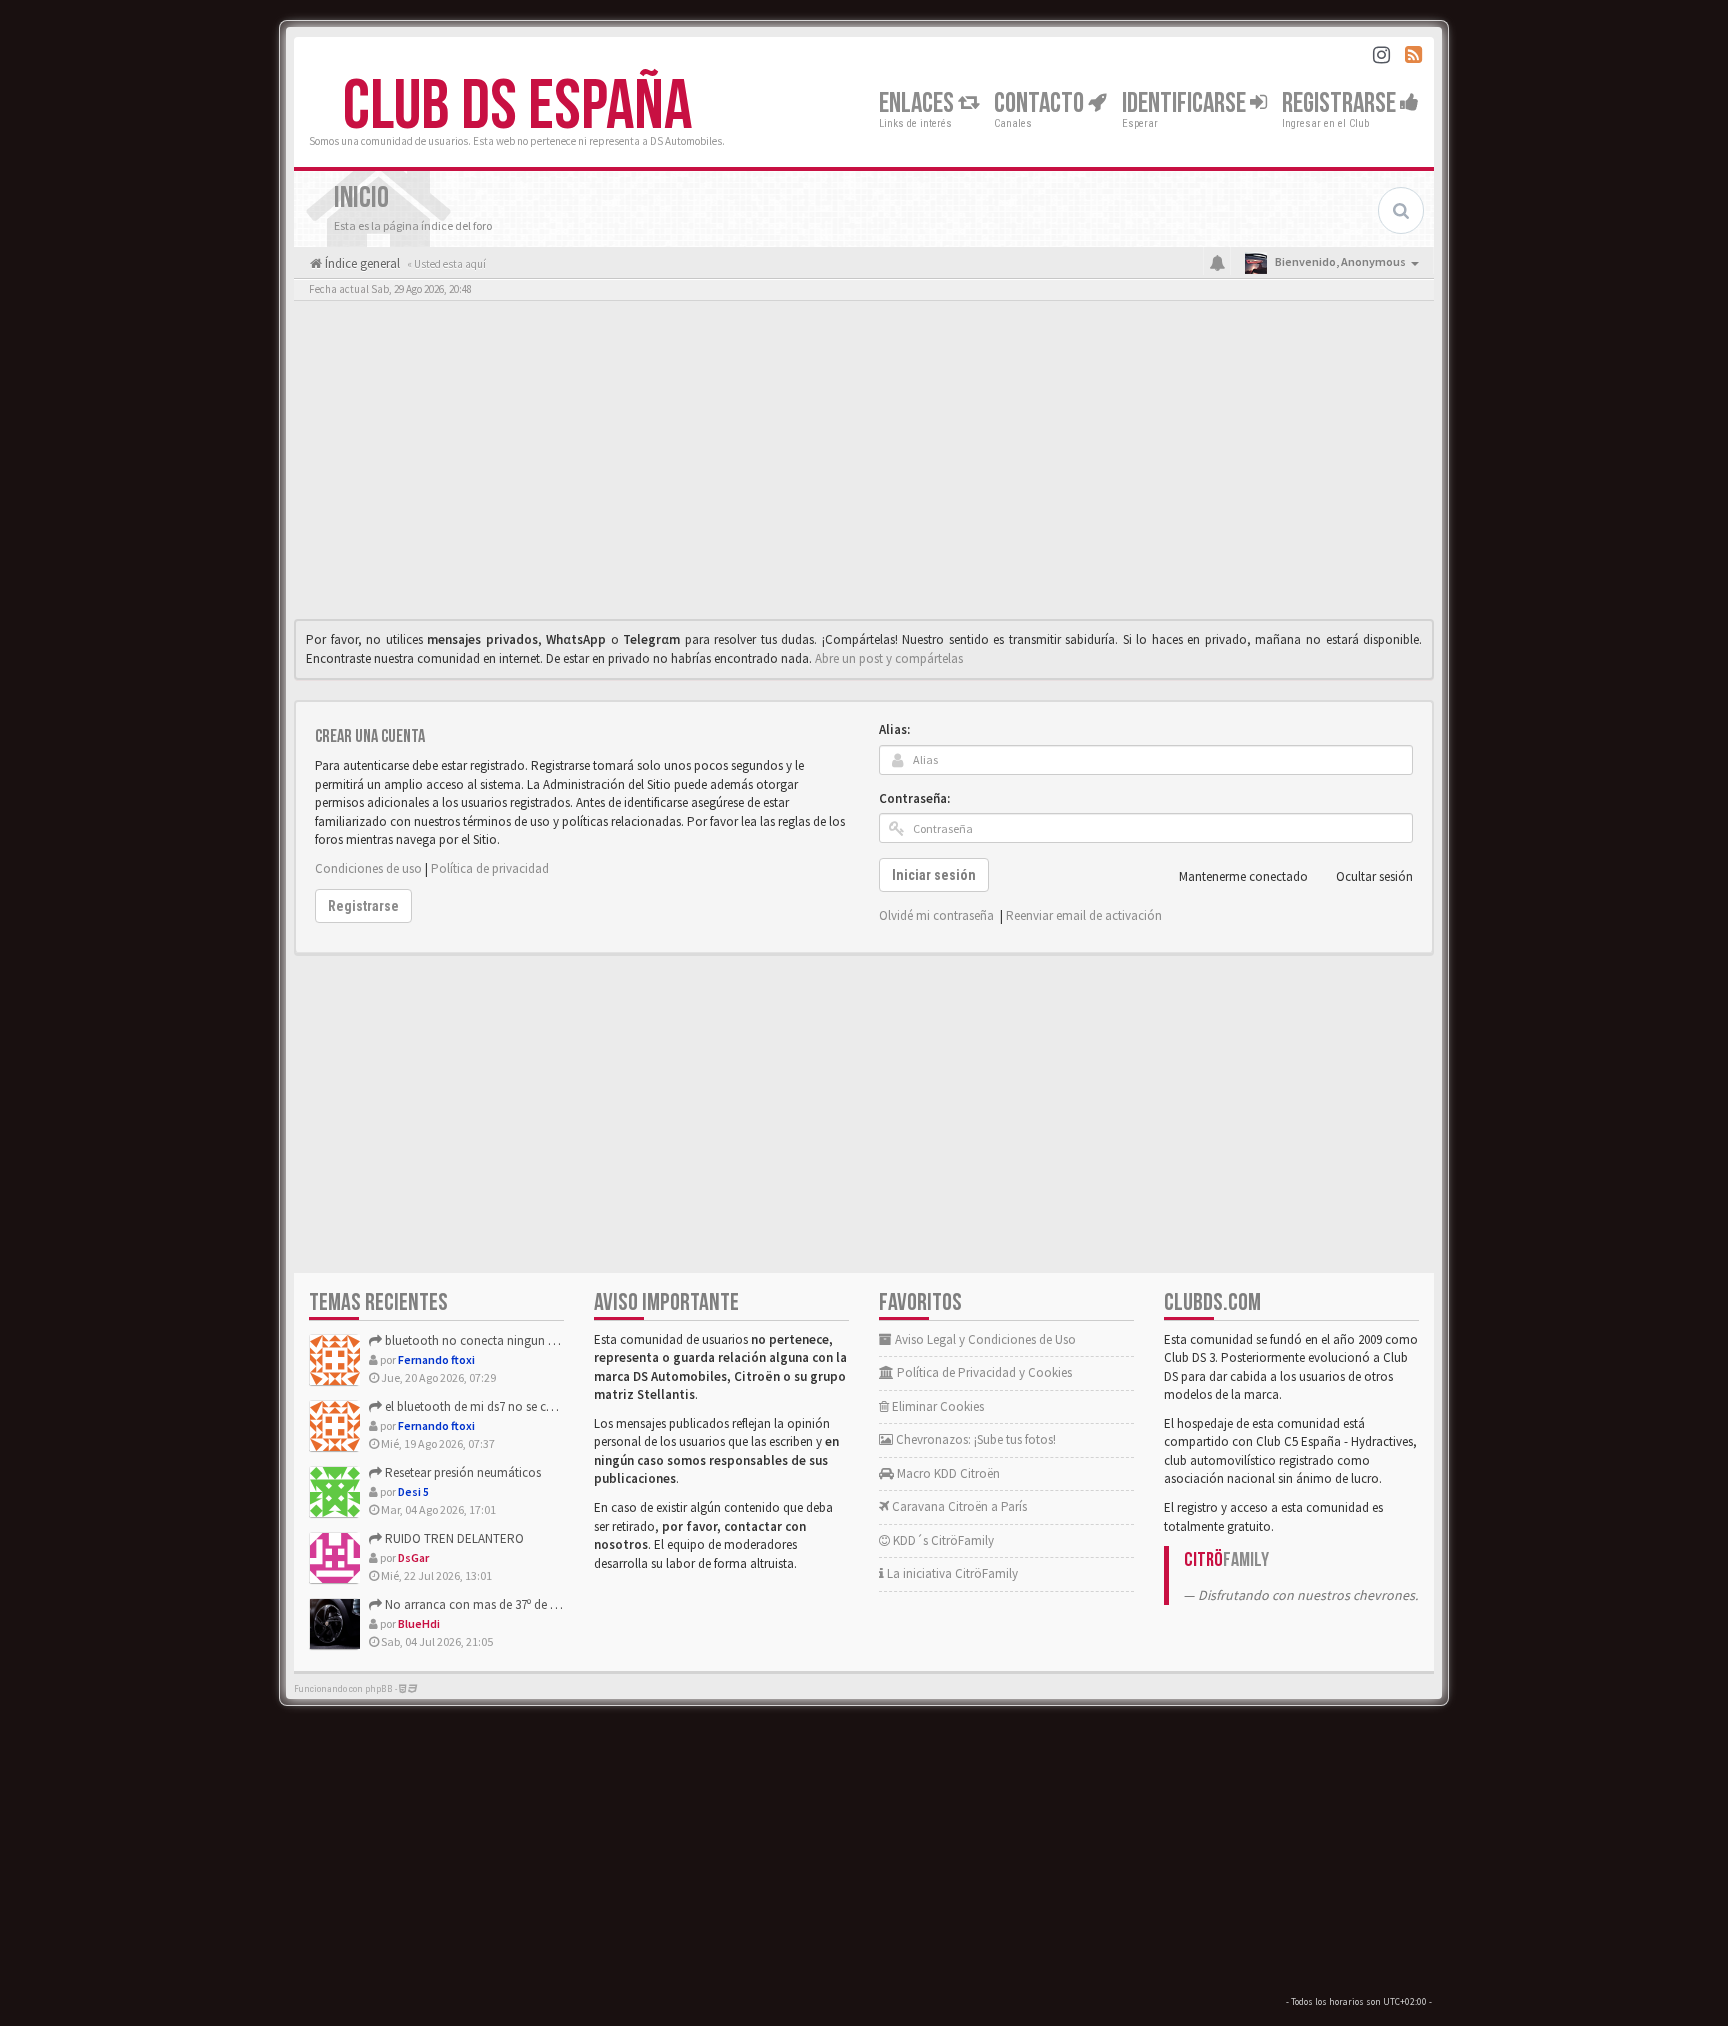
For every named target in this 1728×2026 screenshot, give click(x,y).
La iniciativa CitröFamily (951, 1573)
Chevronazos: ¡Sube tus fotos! (974, 1439)
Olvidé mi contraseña (936, 915)
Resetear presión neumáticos (461, 1472)
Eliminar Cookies (936, 1406)
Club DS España (517, 107)
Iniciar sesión (934, 875)
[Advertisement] (864, 465)
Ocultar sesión (1374, 876)
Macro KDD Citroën (947, 1473)
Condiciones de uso (368, 868)
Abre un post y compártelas (889, 658)
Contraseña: (914, 798)
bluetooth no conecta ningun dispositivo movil (511, 1340)
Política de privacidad (490, 868)
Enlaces (918, 103)
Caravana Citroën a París (958, 1506)
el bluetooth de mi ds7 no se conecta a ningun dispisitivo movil (554, 1406)
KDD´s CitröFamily (942, 1540)
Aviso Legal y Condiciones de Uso (984, 1339)
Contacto (1041, 103)
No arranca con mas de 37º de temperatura (499, 1604)
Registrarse (1341, 103)
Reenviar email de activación (1084, 915)
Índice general (361, 263)
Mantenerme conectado (1243, 876)
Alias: (894, 729)
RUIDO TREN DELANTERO (453, 1538)
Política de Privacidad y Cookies (983, 1372)
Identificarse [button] (1186, 103)
